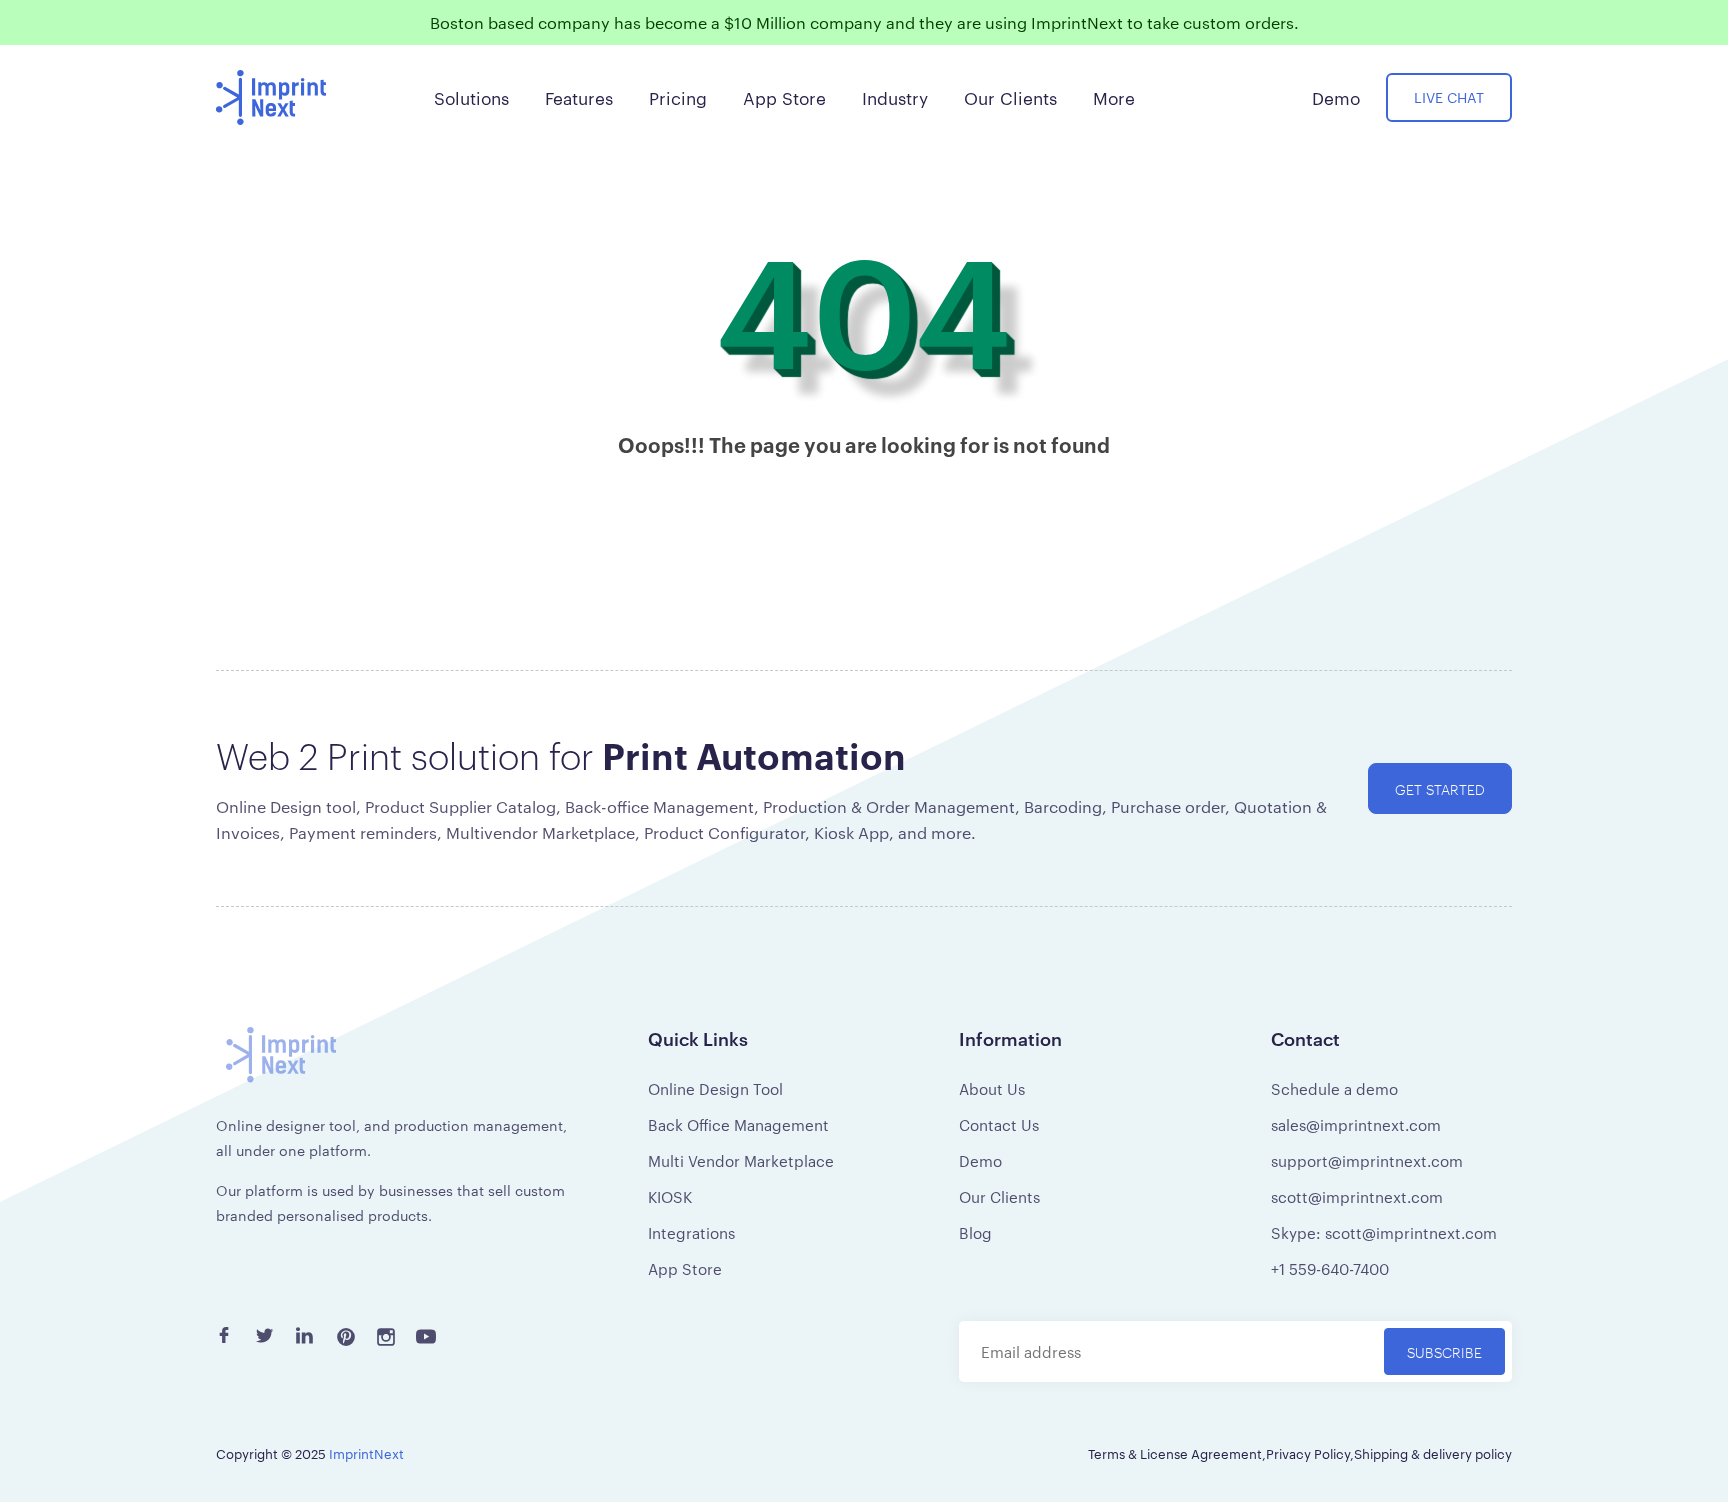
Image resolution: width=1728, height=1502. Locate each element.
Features (579, 97)
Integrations (691, 1232)
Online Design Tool (715, 1088)
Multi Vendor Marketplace (741, 1160)
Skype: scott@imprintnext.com (1384, 1232)
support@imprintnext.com (1367, 1160)
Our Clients (999, 1196)
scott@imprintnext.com (1357, 1196)
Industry (895, 97)
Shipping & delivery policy (1433, 1453)
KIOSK (670, 1196)
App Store (685, 1268)
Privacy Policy (1308, 1453)
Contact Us (999, 1124)
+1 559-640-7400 (1330, 1268)
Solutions (471, 97)
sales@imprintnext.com (1356, 1124)
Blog (975, 1232)
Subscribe (1444, 1351)
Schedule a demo (1334, 1088)
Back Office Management (738, 1124)
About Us (992, 1088)
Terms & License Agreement (1175, 1453)
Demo (980, 1160)
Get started (1440, 788)
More (1114, 97)
